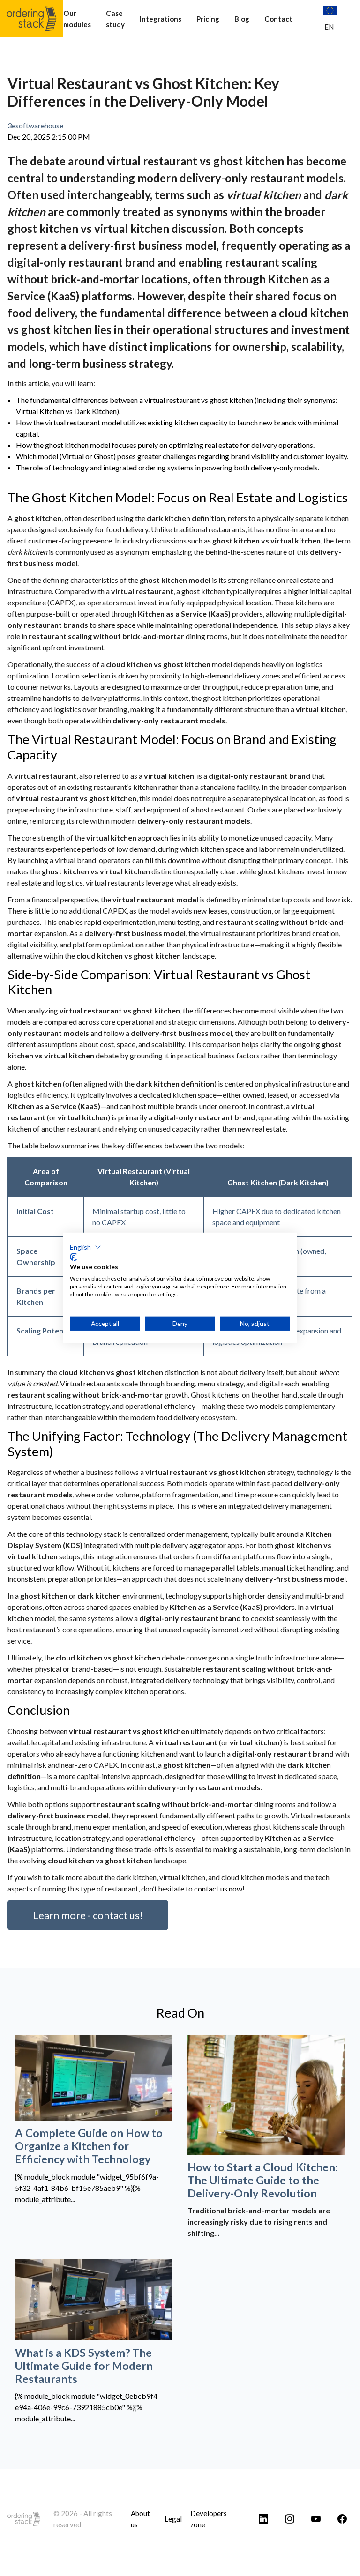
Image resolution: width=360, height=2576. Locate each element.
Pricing (208, 19)
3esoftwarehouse (35, 125)
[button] (86, 1247)
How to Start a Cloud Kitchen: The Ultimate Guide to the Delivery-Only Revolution (262, 2180)
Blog (242, 19)
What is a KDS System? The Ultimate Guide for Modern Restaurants (84, 2366)
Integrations (161, 19)
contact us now (218, 1888)
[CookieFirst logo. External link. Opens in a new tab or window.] (73, 1257)
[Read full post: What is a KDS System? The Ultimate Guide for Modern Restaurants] (94, 2300)
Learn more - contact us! (88, 1915)
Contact (278, 19)
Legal (173, 2519)
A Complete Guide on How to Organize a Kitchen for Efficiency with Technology (89, 2146)
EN (329, 27)
